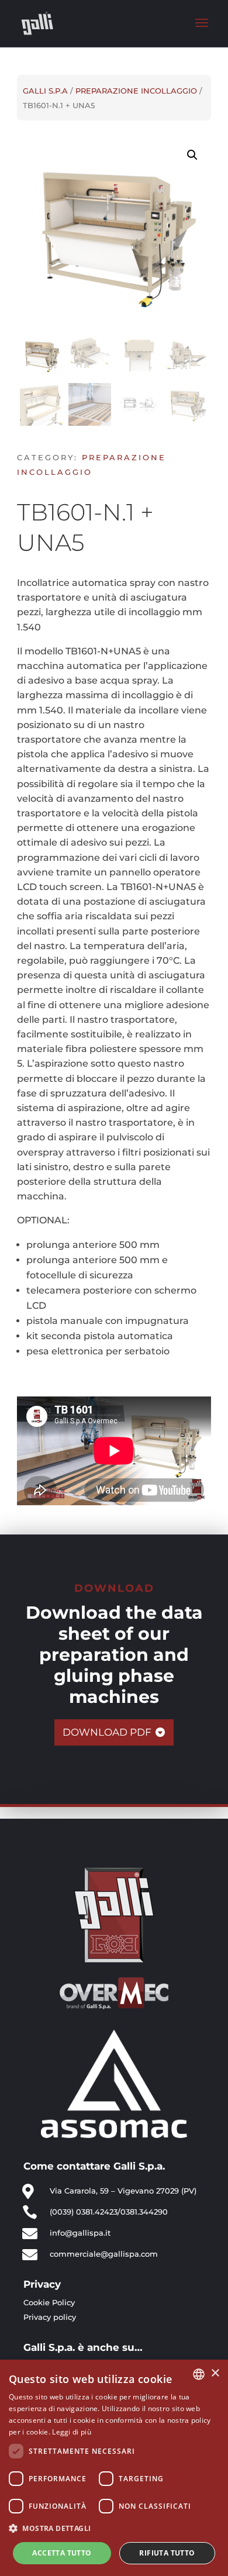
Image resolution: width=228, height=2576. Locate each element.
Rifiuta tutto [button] (167, 2553)
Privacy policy (50, 2317)
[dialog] (114, 2468)
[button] (114, 2528)
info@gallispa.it (80, 2233)
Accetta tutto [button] (62, 2553)
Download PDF (107, 1732)
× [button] (215, 2373)
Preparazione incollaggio (136, 91)
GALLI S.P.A (45, 91)
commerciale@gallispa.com (104, 2254)
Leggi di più (72, 2432)
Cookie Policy (49, 2302)
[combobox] (199, 2374)
